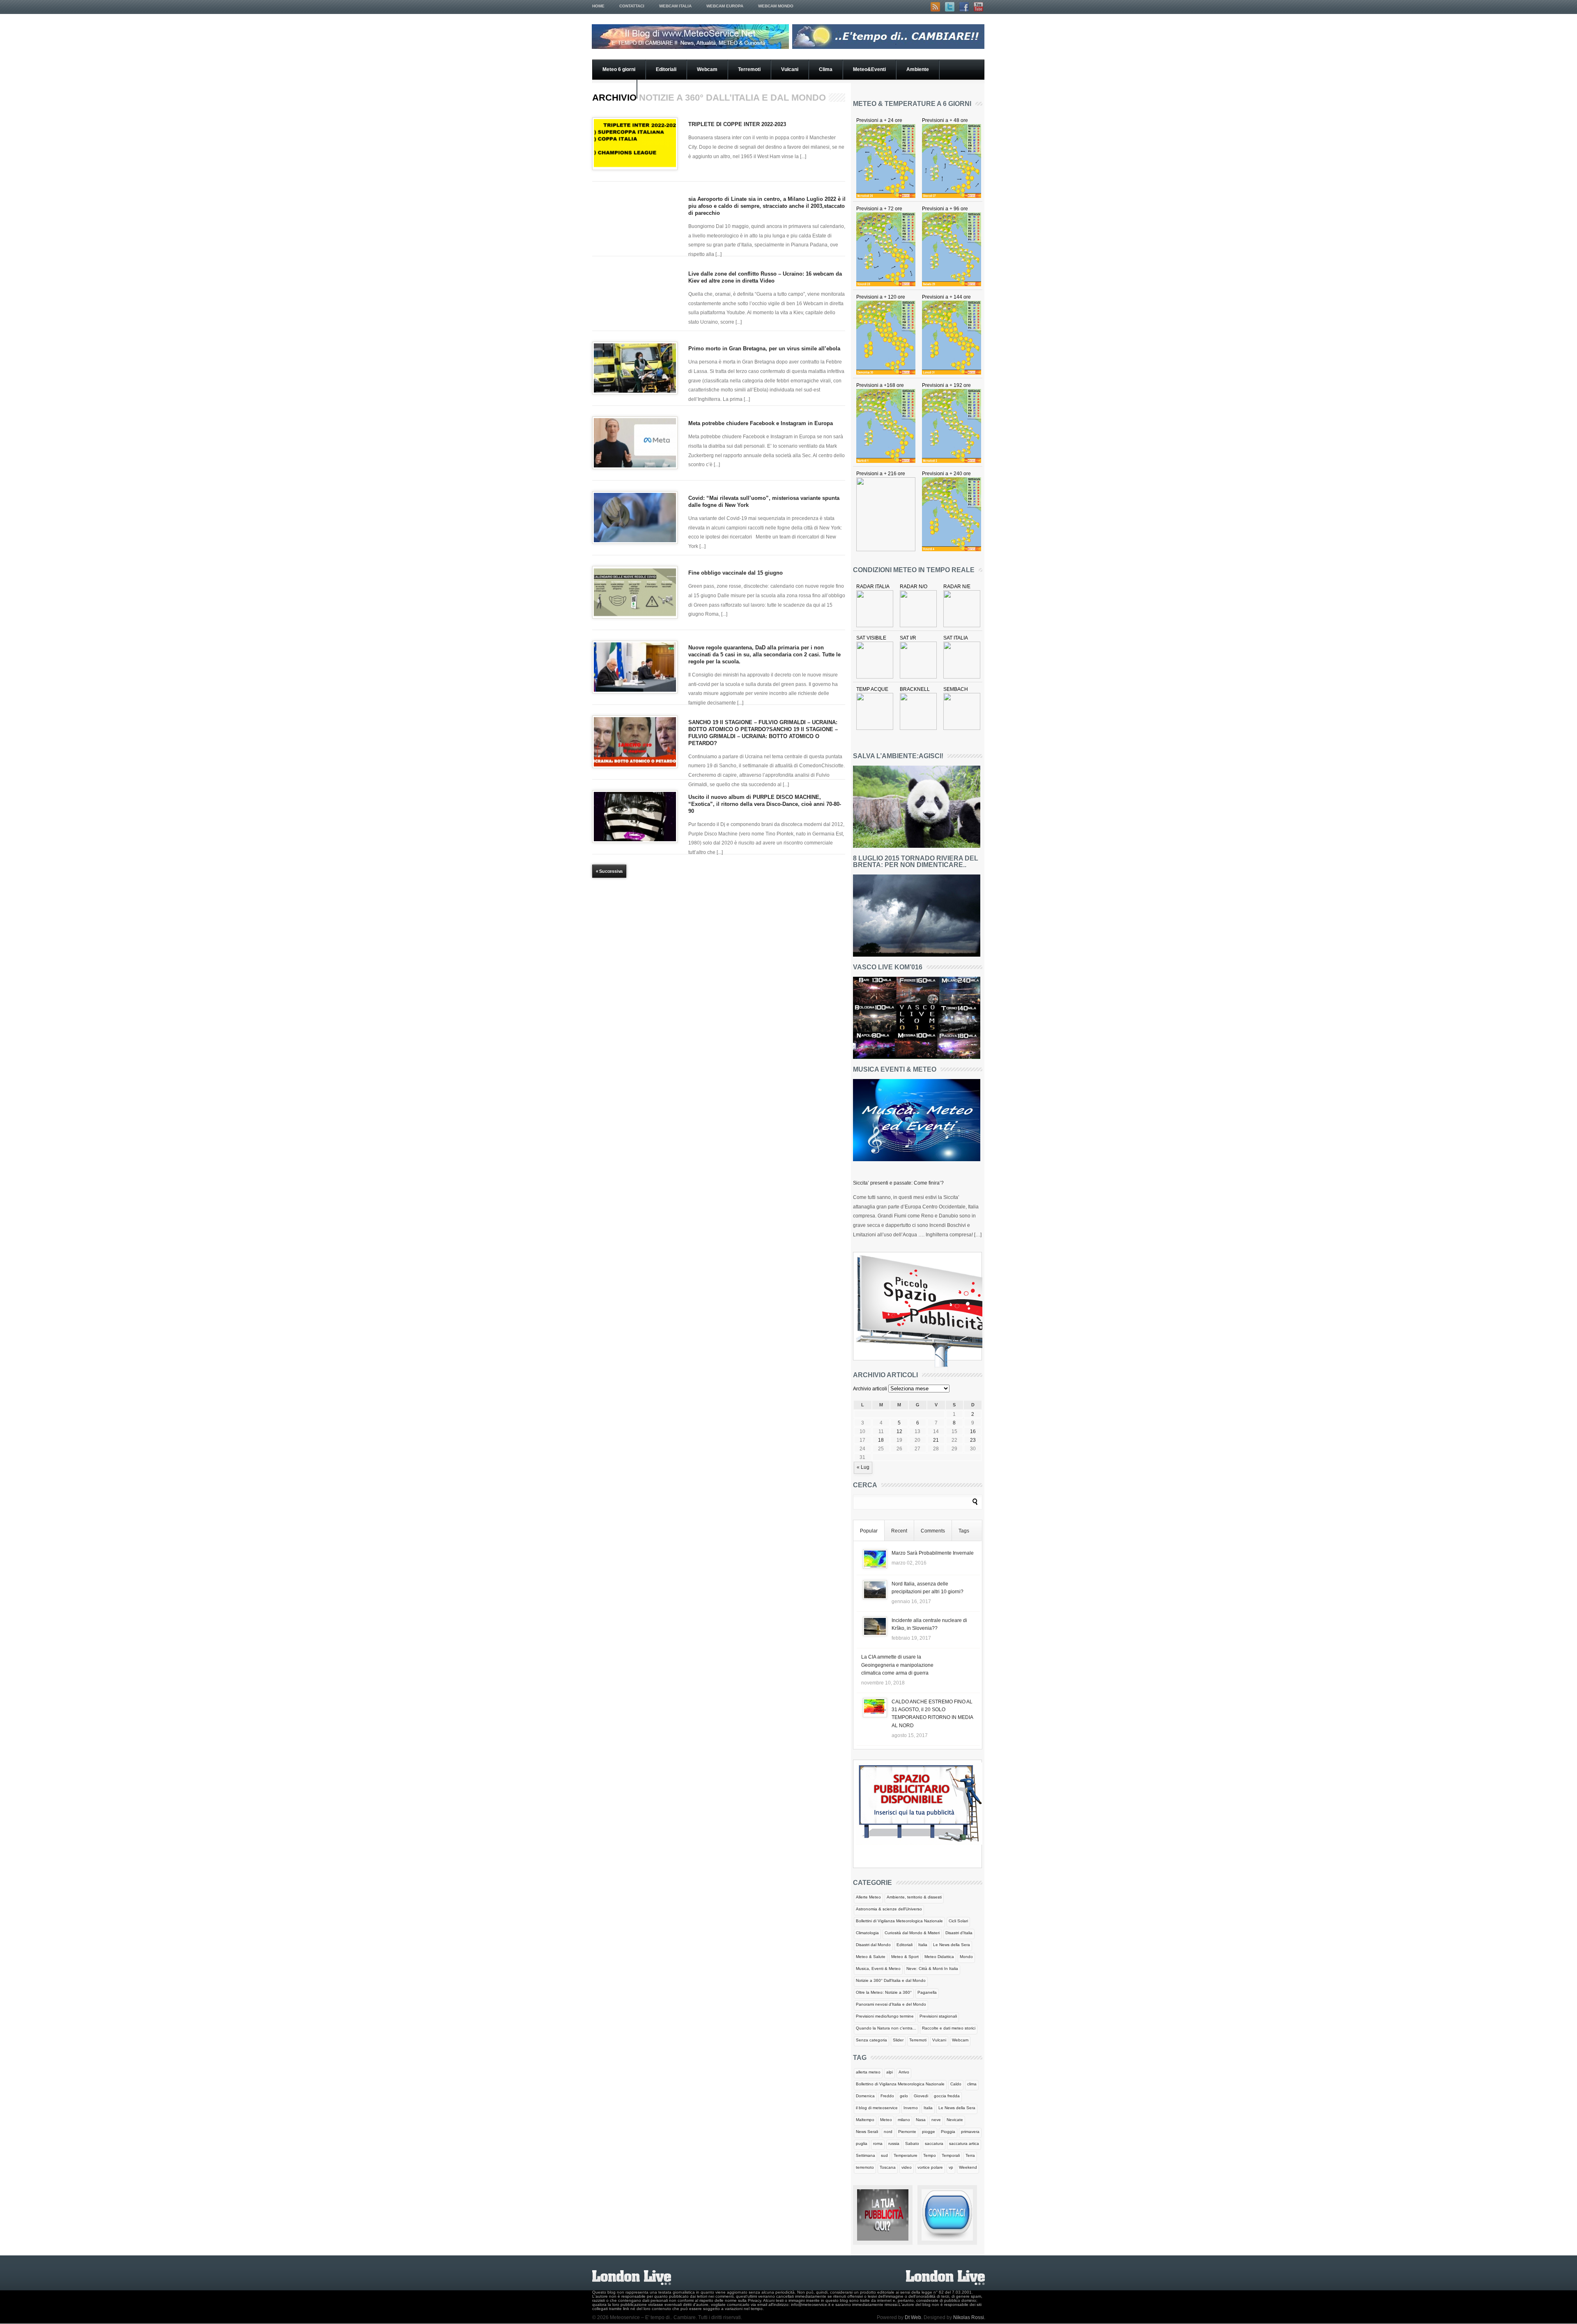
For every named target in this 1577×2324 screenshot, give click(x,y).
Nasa (921, 2120)
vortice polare (930, 2167)
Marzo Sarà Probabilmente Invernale (933, 1553)
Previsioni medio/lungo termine (885, 2016)
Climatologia (867, 1933)
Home (598, 6)
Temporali (951, 2155)
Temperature (906, 2155)
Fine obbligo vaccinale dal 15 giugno (736, 573)
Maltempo (865, 2120)
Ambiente (918, 69)
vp (951, 2167)
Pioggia (948, 2132)
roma (878, 2143)
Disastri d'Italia (959, 1933)
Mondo (966, 1957)
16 (973, 1431)
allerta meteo (868, 2072)
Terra (970, 2155)
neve (936, 2120)
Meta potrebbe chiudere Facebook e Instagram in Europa (761, 423)
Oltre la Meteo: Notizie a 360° (884, 1992)
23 (973, 1440)
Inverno (911, 2108)
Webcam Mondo (776, 6)
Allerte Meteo (868, 1897)
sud (884, 2155)
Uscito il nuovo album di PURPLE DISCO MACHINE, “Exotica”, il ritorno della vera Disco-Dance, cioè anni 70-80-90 (765, 804)
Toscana (888, 2167)
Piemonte (907, 2132)
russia (894, 2143)
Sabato (912, 2143)
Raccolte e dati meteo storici (949, 2028)
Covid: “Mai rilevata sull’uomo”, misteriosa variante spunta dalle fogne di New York (764, 502)
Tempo (930, 2155)
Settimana (866, 2155)
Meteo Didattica (939, 1957)
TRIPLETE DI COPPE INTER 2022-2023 (737, 124)
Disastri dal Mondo (873, 1945)
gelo (904, 2096)
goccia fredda (947, 2096)
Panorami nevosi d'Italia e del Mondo (891, 2004)
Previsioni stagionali (938, 2016)
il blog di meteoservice (877, 2108)
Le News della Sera (952, 1945)
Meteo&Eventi (869, 69)
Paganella (927, 1992)
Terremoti (749, 69)
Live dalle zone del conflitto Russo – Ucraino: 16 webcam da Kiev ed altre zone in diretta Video (765, 277)
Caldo (956, 2084)
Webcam (707, 69)
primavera (970, 2132)
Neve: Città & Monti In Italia (932, 1968)
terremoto (865, 2167)
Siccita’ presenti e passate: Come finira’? (898, 1183)
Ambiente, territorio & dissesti (914, 1897)
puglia (862, 2143)
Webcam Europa (725, 6)
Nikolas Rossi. (969, 2317)
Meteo (886, 2120)
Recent (899, 1531)
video (907, 2167)
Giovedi (921, 2096)
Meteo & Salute (871, 1957)
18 (881, 1440)
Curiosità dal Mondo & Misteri (912, 1933)
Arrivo (904, 2072)
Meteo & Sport (905, 1957)
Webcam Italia (675, 6)
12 (899, 1431)
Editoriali (666, 69)
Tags (964, 1531)
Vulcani (790, 69)
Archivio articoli (870, 1389)
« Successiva (609, 871)
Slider (898, 2040)
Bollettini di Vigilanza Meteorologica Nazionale (899, 1921)
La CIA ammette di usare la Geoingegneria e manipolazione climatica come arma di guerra (897, 1665)
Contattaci (632, 6)
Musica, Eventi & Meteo (878, 1968)
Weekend (968, 2167)
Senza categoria (871, 2040)
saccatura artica (964, 2143)
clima (972, 2084)
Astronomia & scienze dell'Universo (889, 1909)
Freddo (887, 2096)
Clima (826, 69)
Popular (869, 1531)
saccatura (934, 2143)
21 (936, 1440)
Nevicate (955, 2120)
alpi (890, 2072)
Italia (923, 1945)
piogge (929, 2132)
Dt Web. (914, 2317)
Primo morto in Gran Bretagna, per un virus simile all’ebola (764, 349)
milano (904, 2120)
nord (888, 2132)
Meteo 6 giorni (619, 69)
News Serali (867, 2132)
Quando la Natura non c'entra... (886, 2028)
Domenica (865, 2096)
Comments (933, 1531)
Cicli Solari (958, 1921)
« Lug (863, 1467)
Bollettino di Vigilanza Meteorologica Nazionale (900, 2084)
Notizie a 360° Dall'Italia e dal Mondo (891, 1980)
